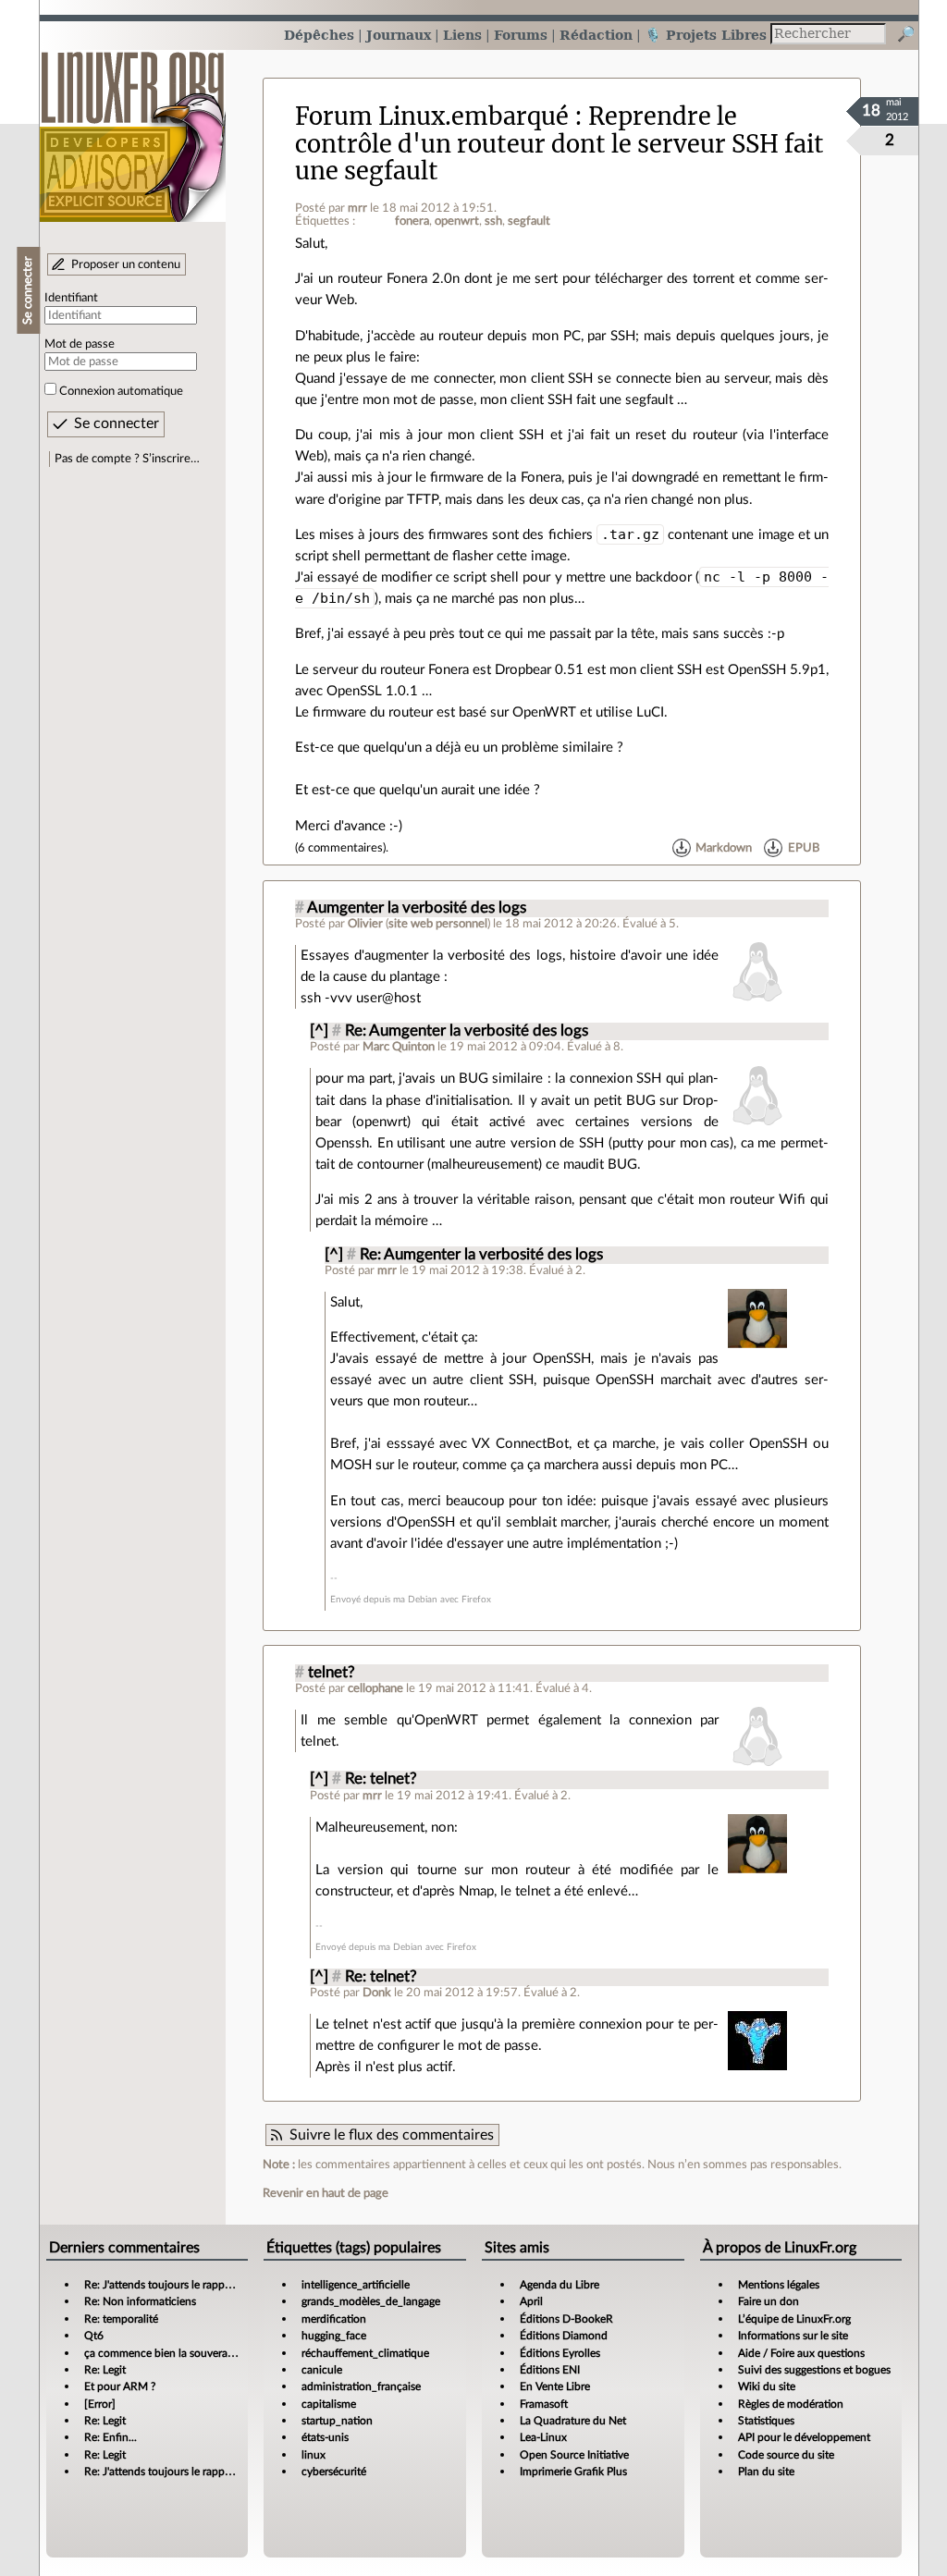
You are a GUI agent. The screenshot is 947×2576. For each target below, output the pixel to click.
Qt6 (94, 2336)
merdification (334, 2319)
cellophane (375, 1688)
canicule (322, 2370)
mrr (357, 208)
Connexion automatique (121, 391)
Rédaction (596, 35)
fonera (412, 221)
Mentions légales (779, 2285)
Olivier (365, 924)
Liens (462, 35)
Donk (377, 1993)
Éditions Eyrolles (560, 2353)
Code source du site (786, 2455)
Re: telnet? (381, 1779)
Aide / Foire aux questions (801, 2353)
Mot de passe (80, 344)
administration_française (361, 2386)
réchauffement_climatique (365, 2353)
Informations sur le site (793, 2336)
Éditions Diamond (564, 2336)
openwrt (457, 221)
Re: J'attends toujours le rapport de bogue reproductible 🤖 (228, 2285)
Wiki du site (767, 2386)
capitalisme (329, 2404)
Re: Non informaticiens (140, 2301)
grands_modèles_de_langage (371, 2301)
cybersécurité (334, 2472)
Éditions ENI (550, 2370)
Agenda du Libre (560, 2285)
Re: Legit (105, 2370)
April (531, 2301)
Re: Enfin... (111, 2437)
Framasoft (544, 2404)
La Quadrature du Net (573, 2421)
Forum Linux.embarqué (432, 117)
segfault (529, 221)
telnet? (332, 1673)
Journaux (399, 35)
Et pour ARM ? (120, 2386)
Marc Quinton (399, 1047)
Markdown (724, 848)
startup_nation (337, 2421)
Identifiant (71, 298)
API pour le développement (804, 2437)
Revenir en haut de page (326, 2193)
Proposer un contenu (126, 264)
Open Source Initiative (574, 2455)
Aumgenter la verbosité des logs (417, 908)
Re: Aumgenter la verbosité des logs (467, 1031)
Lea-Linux (543, 2437)
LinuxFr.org (133, 127)
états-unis (325, 2437)
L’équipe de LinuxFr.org (794, 2319)
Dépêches (319, 35)
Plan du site (766, 2472)
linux (314, 2455)
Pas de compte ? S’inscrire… (127, 459)
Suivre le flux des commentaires (392, 2135)
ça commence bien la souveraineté (168, 2353)
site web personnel (438, 924)
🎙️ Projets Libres (706, 35)
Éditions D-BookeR (566, 2319)
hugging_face (334, 2336)
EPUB (804, 848)
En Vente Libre (555, 2386)
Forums (521, 35)
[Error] (100, 2404)
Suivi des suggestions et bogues (814, 2370)
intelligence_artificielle (356, 2285)
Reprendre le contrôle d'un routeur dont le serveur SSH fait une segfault (560, 144)
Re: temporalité (121, 2319)
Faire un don (769, 2301)
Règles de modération (791, 2404)
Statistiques (766, 2421)
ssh (493, 221)
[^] (319, 1031)
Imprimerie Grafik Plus (573, 2472)
